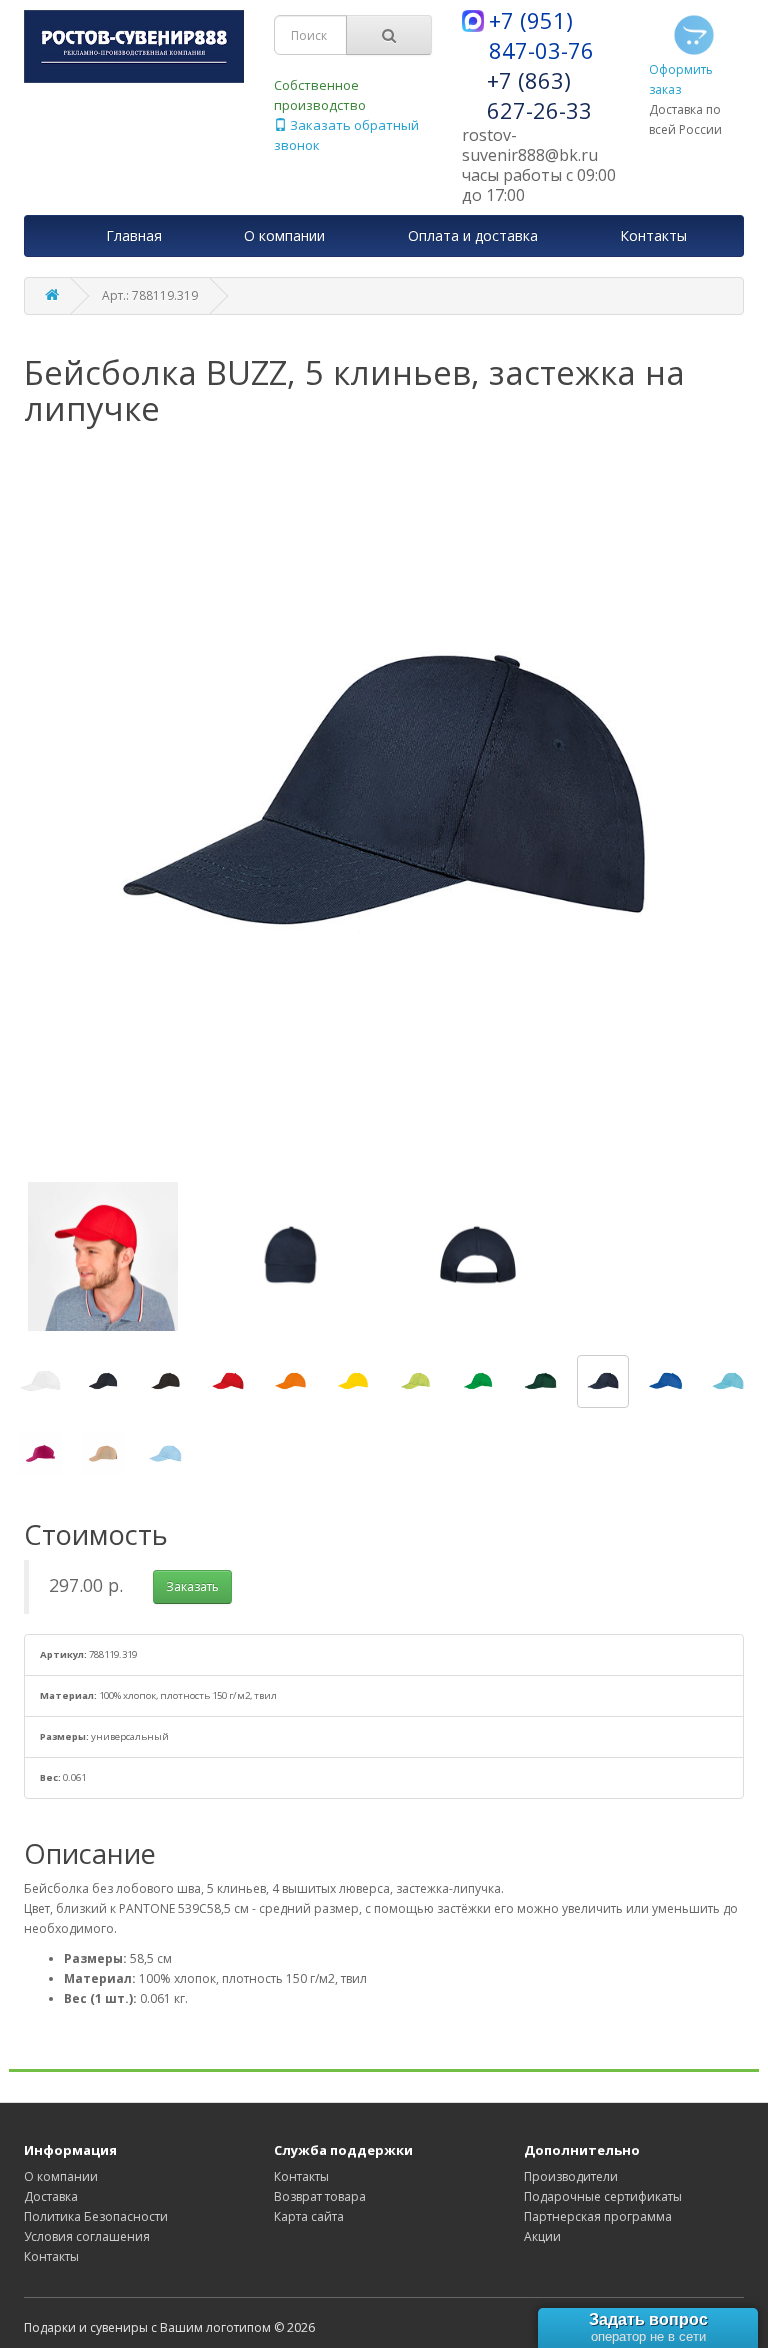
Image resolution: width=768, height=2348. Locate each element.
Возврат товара (320, 2196)
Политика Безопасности (96, 2216)
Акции (542, 2236)
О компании (61, 2176)
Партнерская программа (598, 2216)
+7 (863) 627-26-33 (539, 95)
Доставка (51, 2196)
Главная (134, 235)
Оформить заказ (681, 79)
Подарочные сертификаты (603, 2196)
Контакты (51, 2256)
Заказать (192, 1586)
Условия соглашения (87, 2236)
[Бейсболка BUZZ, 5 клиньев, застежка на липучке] (40, 1381)
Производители (571, 2176)
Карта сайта (309, 2216)
